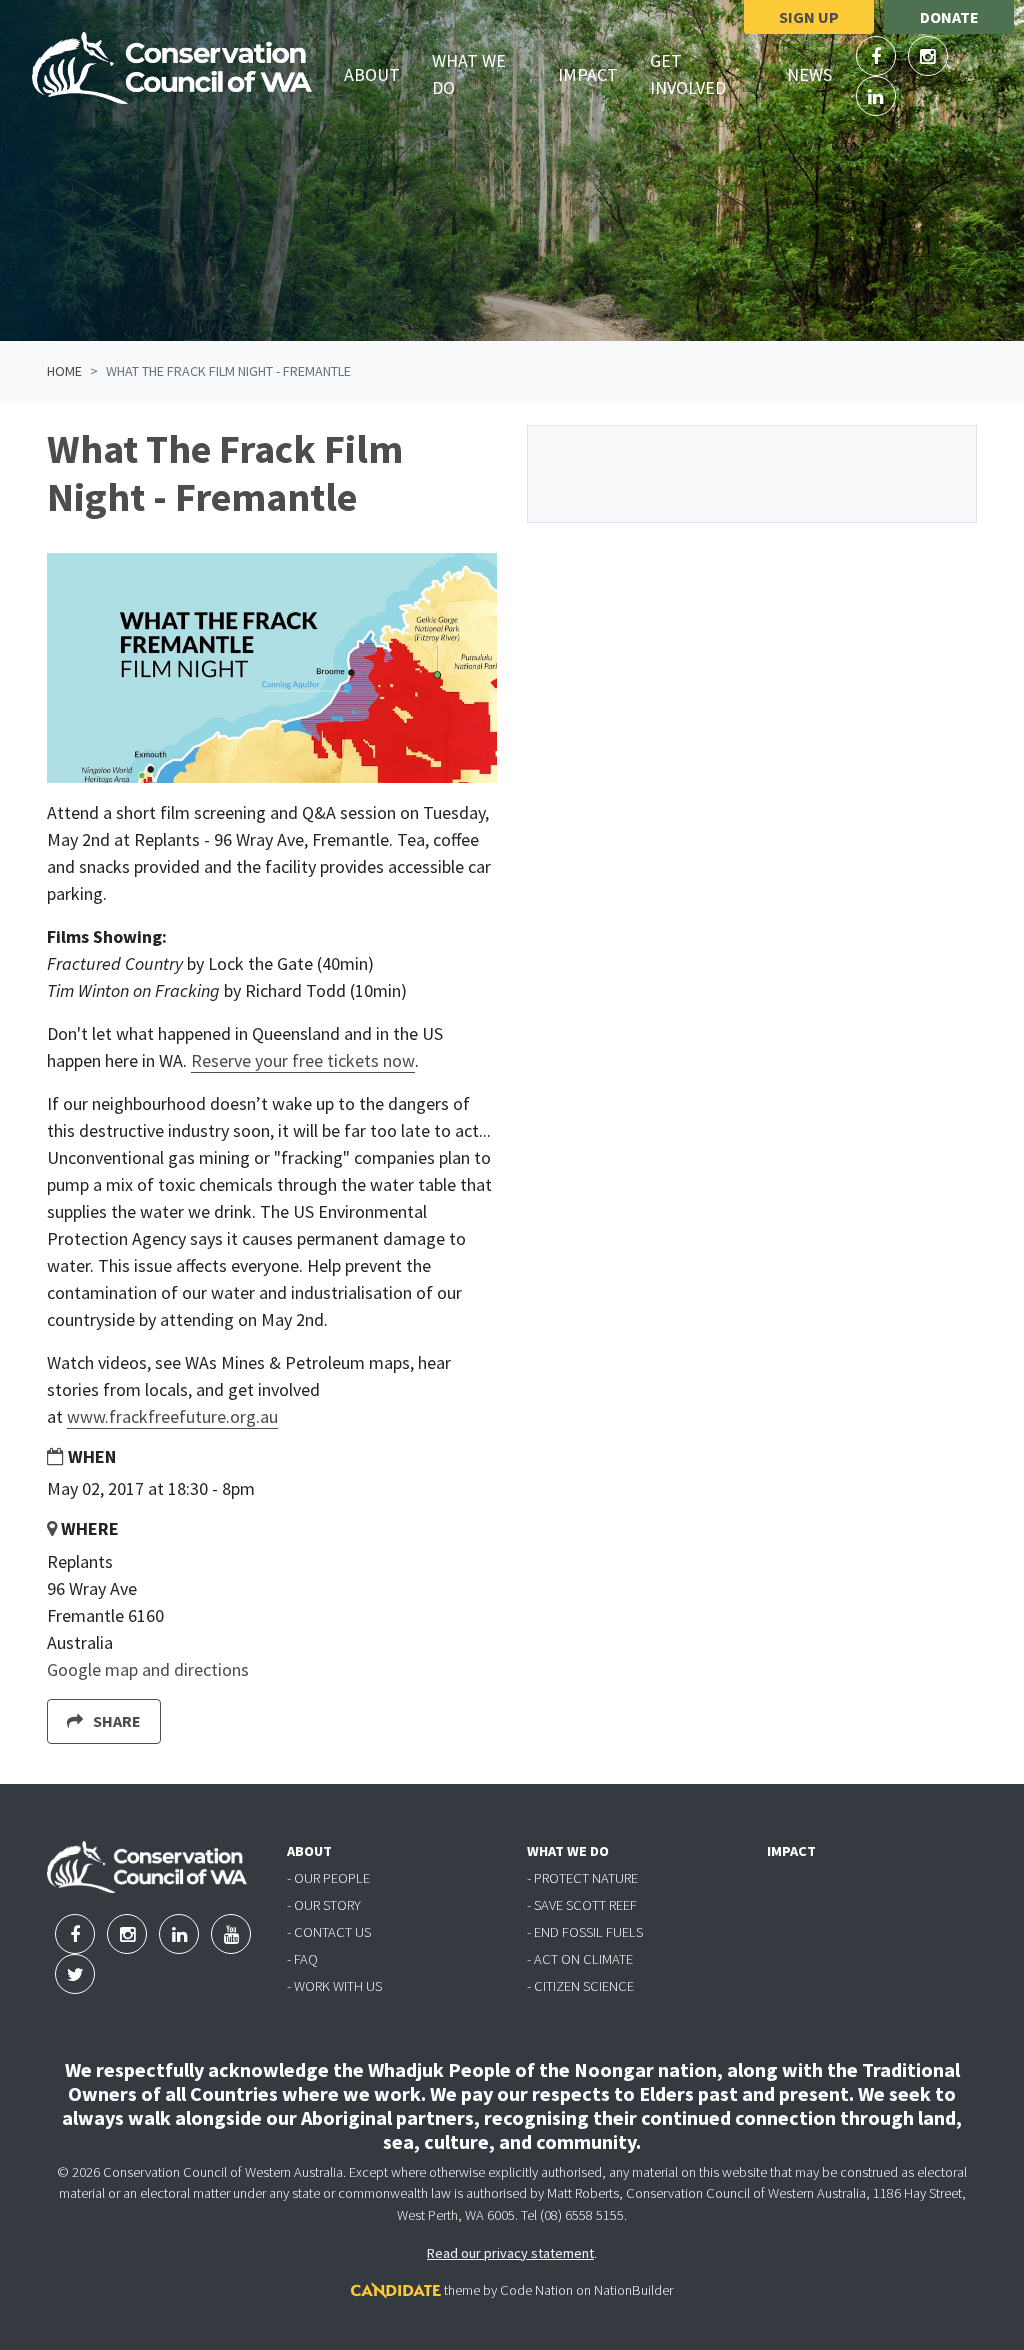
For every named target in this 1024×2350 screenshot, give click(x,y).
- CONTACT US (329, 1932)
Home (64, 371)
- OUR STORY (324, 1905)
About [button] (379, 74)
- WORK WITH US (334, 1986)
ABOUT (309, 1851)
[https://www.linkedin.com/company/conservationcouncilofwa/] (876, 96)
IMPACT (791, 1851)
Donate (949, 17)
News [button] (817, 74)
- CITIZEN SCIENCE (580, 1986)
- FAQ (302, 1959)
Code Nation (536, 2290)
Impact (588, 74)
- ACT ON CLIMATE (580, 1959)
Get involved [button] (710, 73)
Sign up (809, 17)
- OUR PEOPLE (328, 1878)
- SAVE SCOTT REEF (582, 1905)
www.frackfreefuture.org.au (172, 1416)
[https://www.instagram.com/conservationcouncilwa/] (928, 56)
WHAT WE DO (568, 1851)
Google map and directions (148, 1669)
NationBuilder (633, 2290)
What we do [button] (486, 73)
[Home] (172, 68)
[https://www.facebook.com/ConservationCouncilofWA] (878, 56)
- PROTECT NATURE (582, 1878)
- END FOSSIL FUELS (585, 1932)
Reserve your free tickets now (303, 1060)
